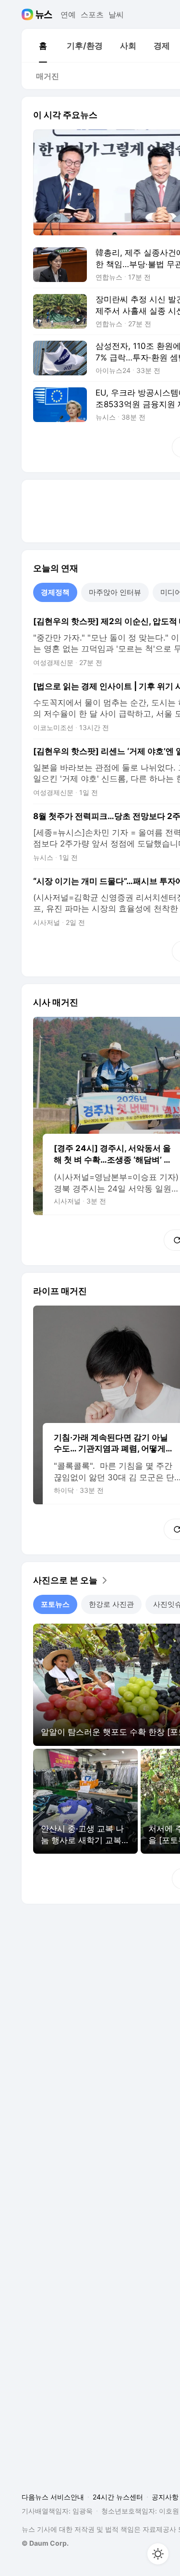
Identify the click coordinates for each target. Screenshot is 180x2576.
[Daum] (29, 14)
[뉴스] (44, 14)
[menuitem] (43, 46)
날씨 (116, 14)
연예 (68, 14)
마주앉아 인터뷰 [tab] (115, 592)
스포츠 (92, 14)
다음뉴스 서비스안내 (53, 2497)
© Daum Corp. (45, 2543)
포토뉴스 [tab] (55, 1604)
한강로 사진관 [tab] (111, 1604)
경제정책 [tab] (55, 592)
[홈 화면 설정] (158, 2554)
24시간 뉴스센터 (118, 2497)
